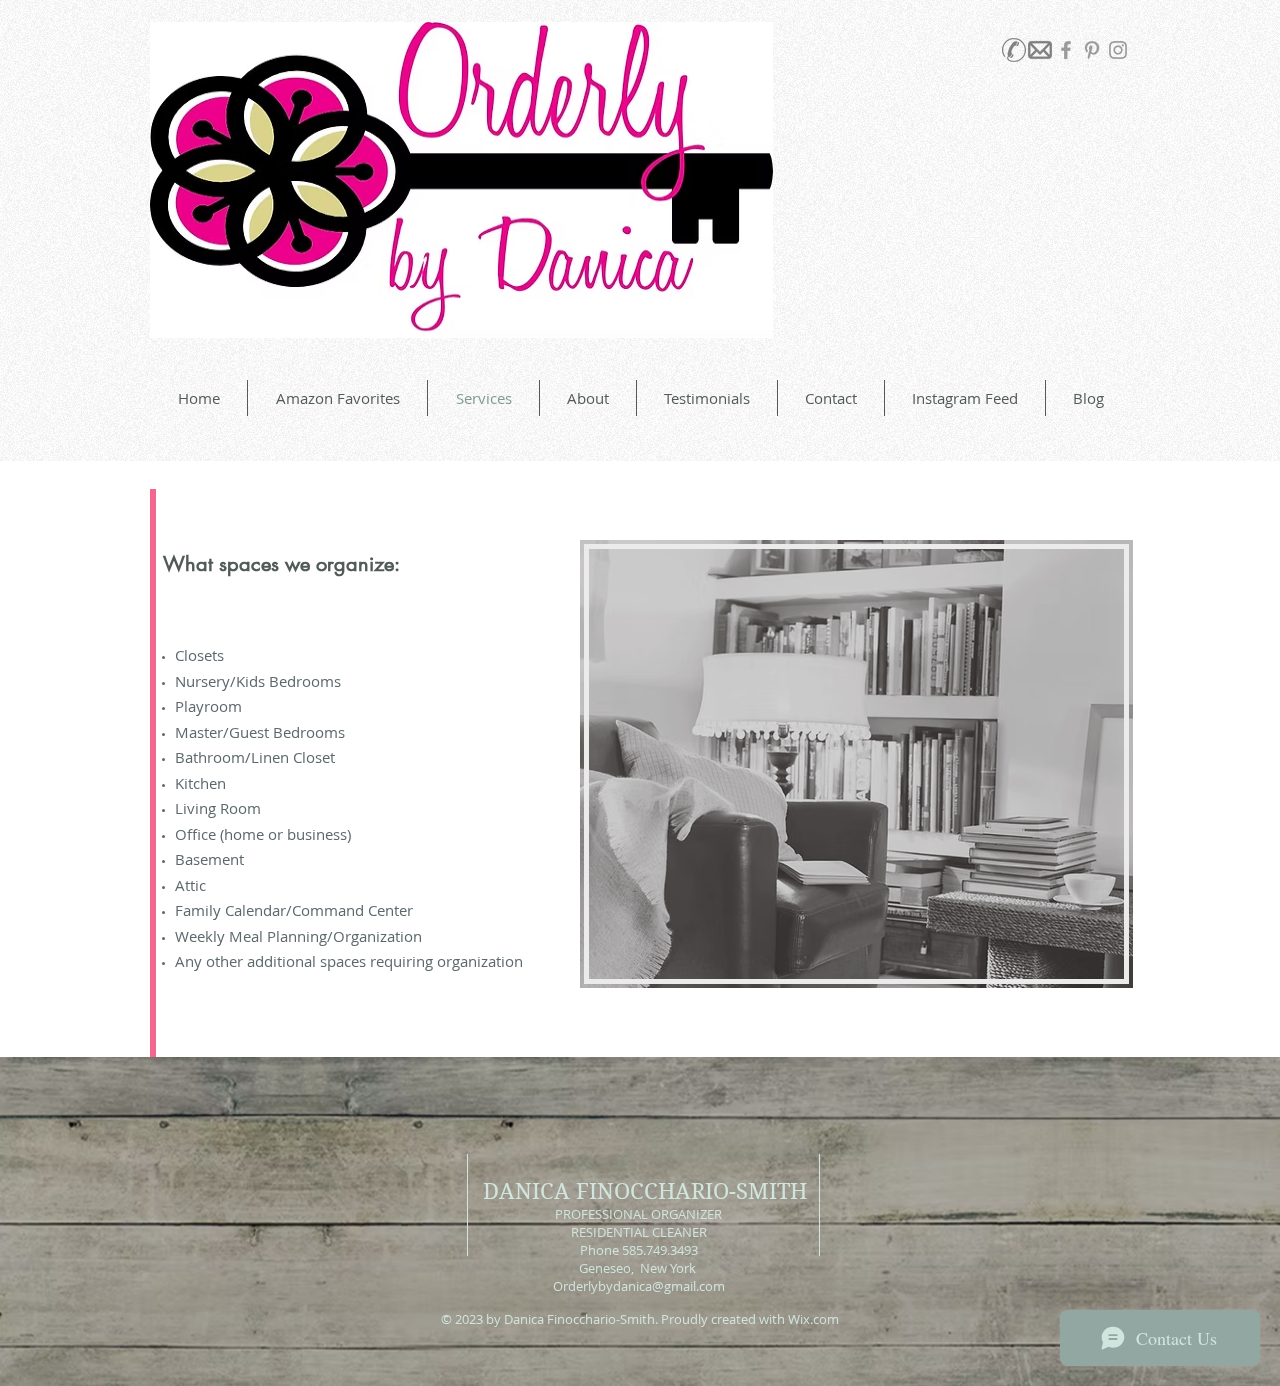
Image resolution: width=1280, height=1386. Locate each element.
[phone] (1014, 50)
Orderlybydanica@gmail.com (639, 1286)
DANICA (526, 1191)
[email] (1040, 50)
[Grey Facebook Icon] (1066, 50)
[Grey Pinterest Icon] (1092, 50)
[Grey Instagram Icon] (1118, 50)
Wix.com (813, 1319)
